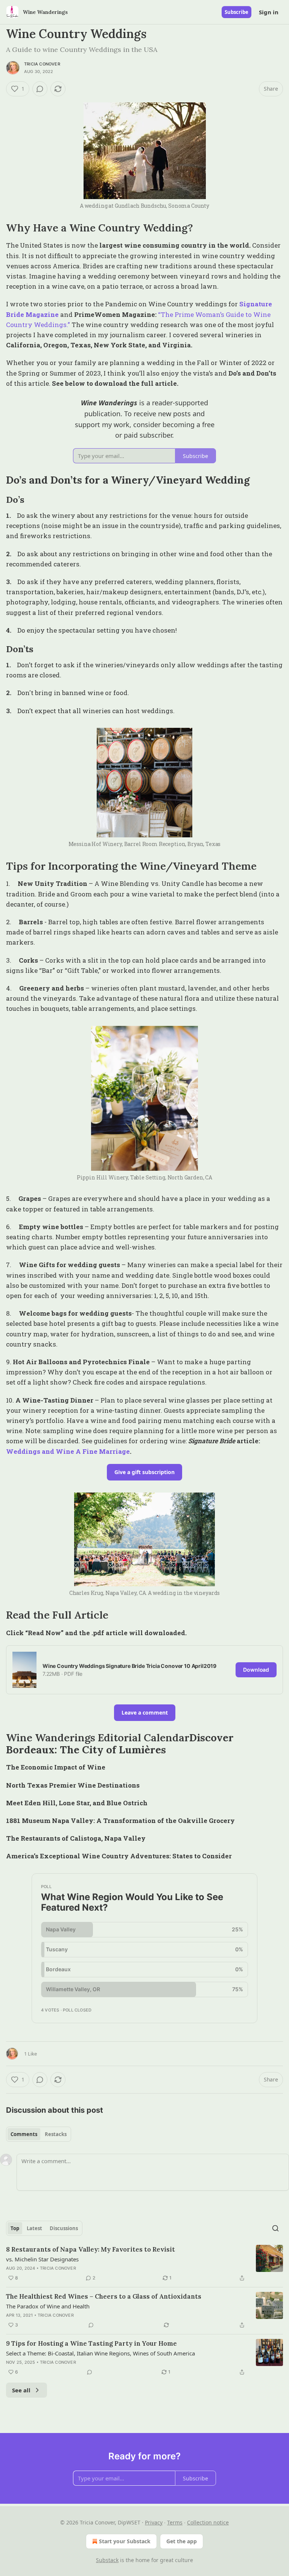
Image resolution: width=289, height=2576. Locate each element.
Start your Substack (125, 2541)
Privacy (154, 2522)
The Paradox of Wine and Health (48, 2306)
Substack (107, 2560)
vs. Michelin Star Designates (42, 2259)
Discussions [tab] (64, 2228)
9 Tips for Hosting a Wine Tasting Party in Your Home (91, 2343)
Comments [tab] (24, 2134)
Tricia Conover (42, 64)
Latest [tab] (34, 2228)
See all (21, 2390)
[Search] (275, 2228)
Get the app (182, 2541)
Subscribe (237, 12)
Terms (175, 2522)
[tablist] (39, 2134)
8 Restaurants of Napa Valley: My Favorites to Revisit (91, 2249)
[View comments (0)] (40, 89)
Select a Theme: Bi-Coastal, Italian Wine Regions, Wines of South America (100, 2353)
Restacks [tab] (56, 2134)
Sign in (269, 12)
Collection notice (208, 2522)
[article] (144, 2264)
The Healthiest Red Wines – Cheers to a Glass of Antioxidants (104, 2296)
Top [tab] (15, 2228)
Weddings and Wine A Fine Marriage (68, 1451)
